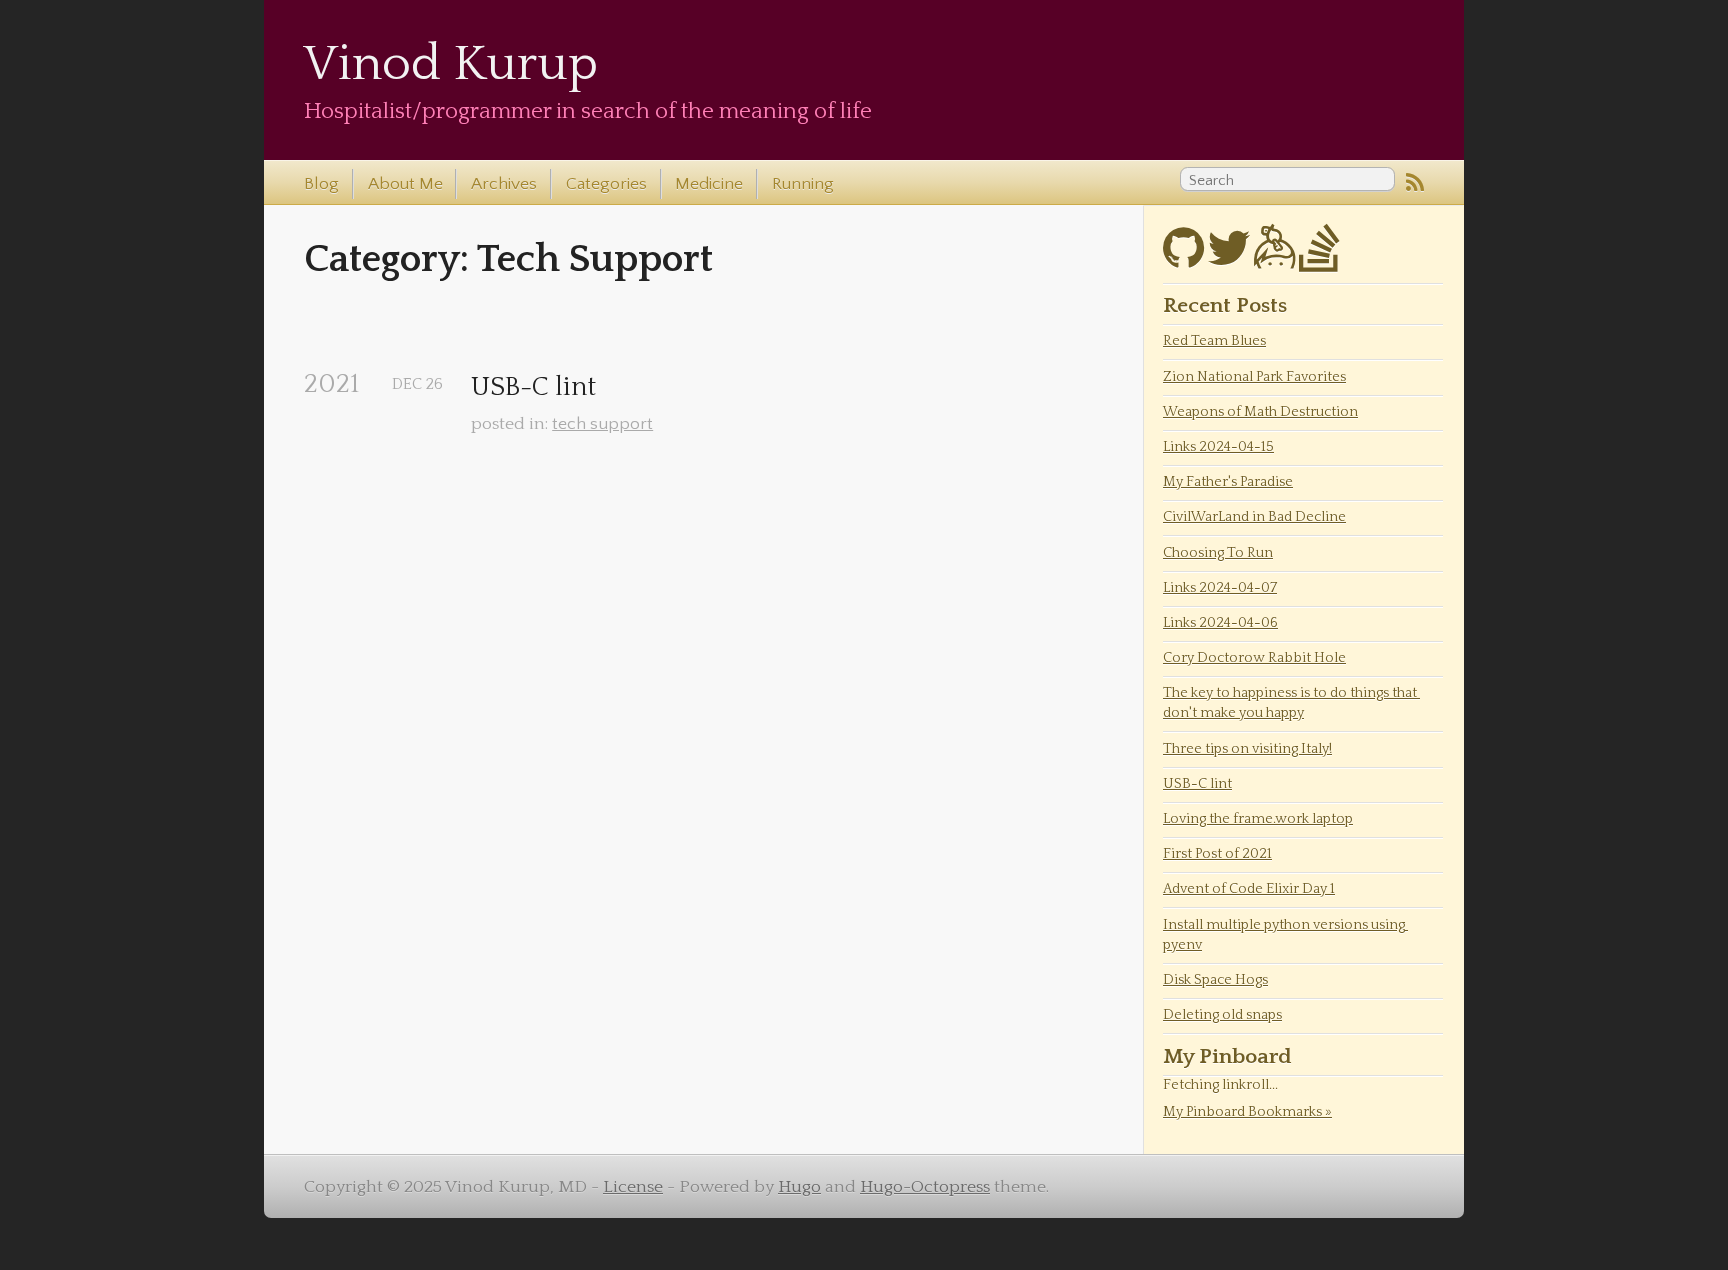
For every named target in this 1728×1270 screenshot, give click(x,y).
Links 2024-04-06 (1220, 623)
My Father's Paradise (1228, 482)
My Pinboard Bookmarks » (1247, 1112)
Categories (606, 184)
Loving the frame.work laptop (1258, 819)
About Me (405, 184)
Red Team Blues (1214, 341)
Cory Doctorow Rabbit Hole (1254, 658)
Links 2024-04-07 (1220, 588)
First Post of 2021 (1217, 854)
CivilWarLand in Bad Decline (1254, 517)
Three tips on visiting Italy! (1247, 749)
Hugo (799, 1187)
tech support (602, 424)
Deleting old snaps (1222, 1015)
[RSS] (1415, 184)
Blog (321, 184)
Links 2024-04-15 (1218, 447)
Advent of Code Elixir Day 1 (1249, 889)
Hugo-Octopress (925, 1187)
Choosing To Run (1218, 553)
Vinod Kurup (451, 64)
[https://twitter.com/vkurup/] (1229, 260)
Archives (504, 184)
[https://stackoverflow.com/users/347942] (1319, 260)
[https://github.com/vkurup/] (1183, 260)
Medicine (709, 184)
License (633, 1187)
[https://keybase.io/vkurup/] (1274, 260)
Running (803, 184)
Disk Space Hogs (1215, 980)
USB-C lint (533, 387)
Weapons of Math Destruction (1260, 412)
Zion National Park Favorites (1254, 377)
